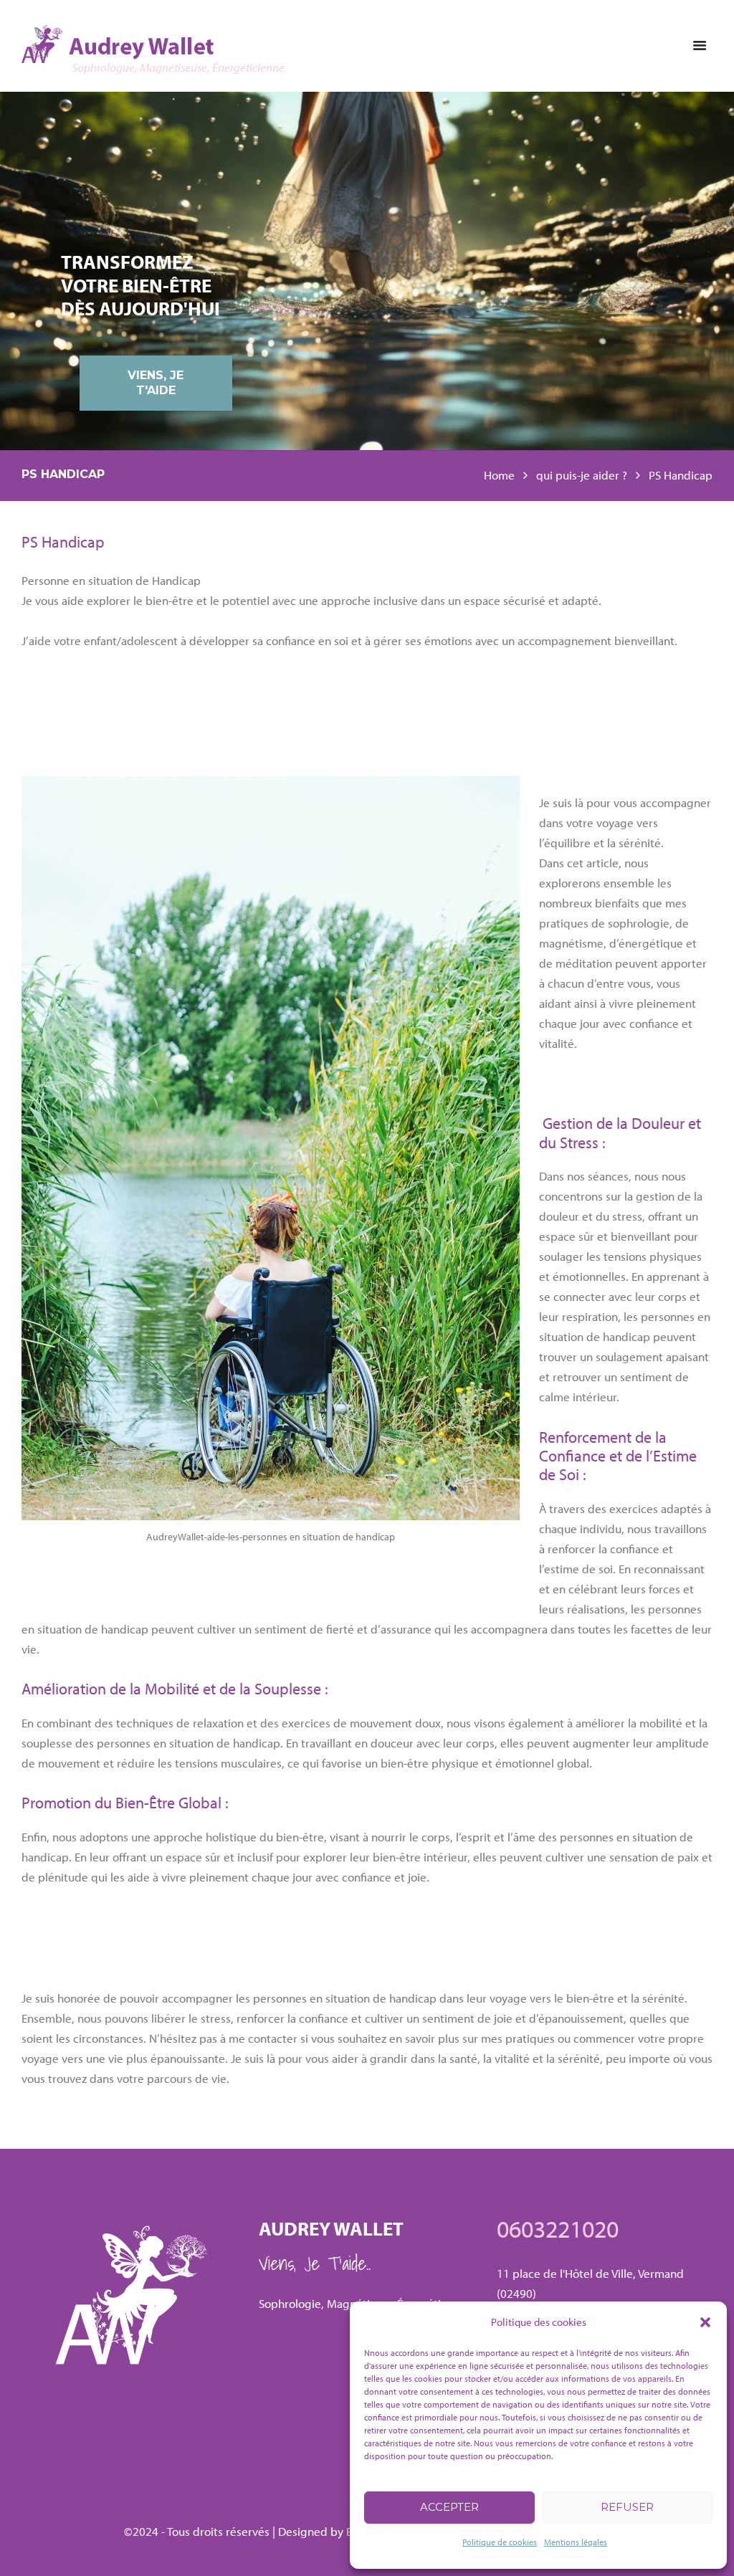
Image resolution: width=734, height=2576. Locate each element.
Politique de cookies (500, 2542)
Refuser (627, 2507)
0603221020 (558, 2228)
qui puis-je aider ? (582, 475)
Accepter (449, 2507)
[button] (705, 2322)
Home (499, 475)
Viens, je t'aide (156, 383)
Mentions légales (576, 2542)
